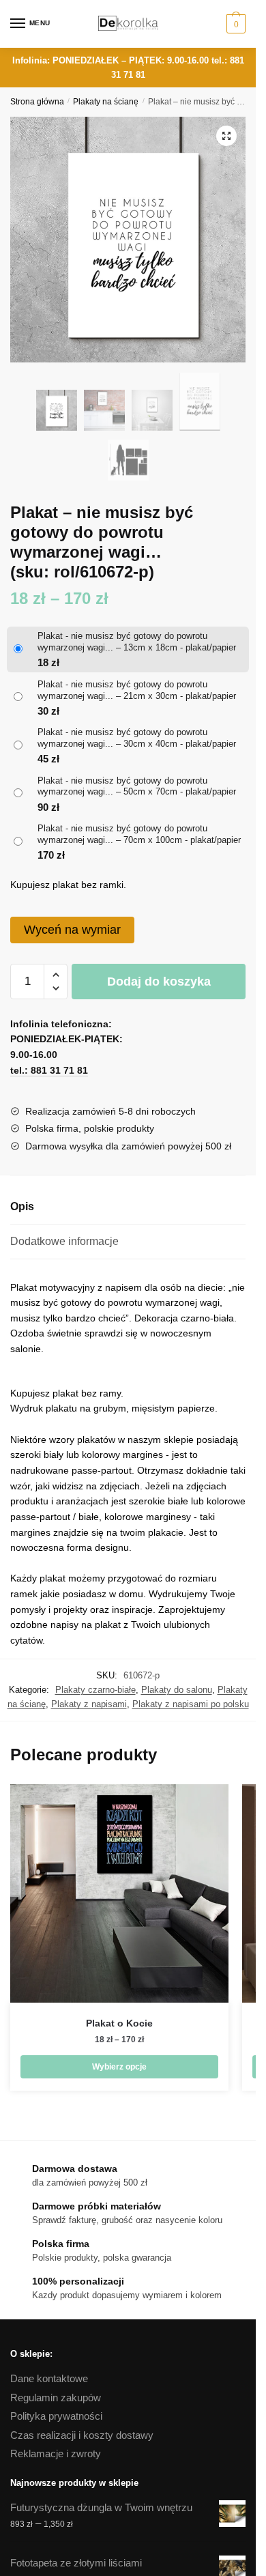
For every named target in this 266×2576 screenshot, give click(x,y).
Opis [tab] (22, 1206)
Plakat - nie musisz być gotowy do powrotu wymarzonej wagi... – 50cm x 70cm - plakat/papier (137, 786)
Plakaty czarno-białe (95, 1690)
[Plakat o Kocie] (119, 1893)
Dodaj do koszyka (159, 982)
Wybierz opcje (119, 2067)
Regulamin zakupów (56, 2398)
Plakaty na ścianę (106, 102)
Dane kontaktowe (49, 2378)
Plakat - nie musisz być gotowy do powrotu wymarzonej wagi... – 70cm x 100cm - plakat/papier (139, 834)
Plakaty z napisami (89, 1704)
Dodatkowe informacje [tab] (64, 1241)
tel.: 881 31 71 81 (49, 1070)
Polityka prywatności (56, 2416)
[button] (226, 136)
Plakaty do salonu (177, 1690)
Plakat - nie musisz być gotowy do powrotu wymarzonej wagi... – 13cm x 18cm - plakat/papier (137, 642)
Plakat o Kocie (119, 2023)
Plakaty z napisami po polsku (191, 1704)
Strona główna (37, 102)
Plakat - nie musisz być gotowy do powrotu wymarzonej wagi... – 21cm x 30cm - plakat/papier (137, 690)
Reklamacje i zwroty (56, 2453)
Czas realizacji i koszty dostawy (82, 2435)
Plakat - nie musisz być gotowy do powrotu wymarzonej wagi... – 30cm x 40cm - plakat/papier (137, 738)
